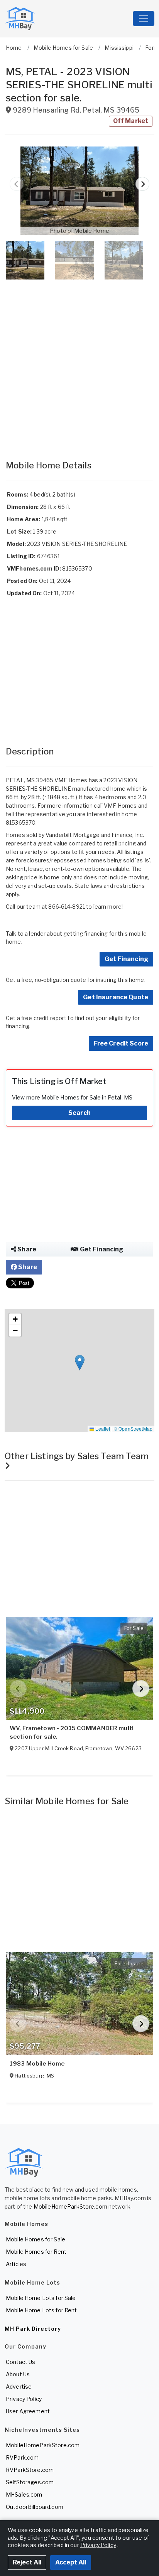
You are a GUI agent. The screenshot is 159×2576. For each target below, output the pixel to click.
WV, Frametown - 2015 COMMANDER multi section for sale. (72, 1732)
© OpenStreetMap (133, 1429)
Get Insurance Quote (116, 997)
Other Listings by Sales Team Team (77, 1456)
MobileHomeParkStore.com (70, 2206)
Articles (16, 2264)
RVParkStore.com (30, 2470)
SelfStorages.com (30, 2482)
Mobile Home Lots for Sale (41, 2298)
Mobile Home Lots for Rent (41, 2310)
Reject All (27, 2562)
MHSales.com (24, 2494)
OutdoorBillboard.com (35, 2507)
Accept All (71, 2562)
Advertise (19, 2387)
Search (79, 1113)
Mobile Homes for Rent (36, 2252)
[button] (79, 191)
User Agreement (28, 2411)
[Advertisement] (79, 362)
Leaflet (102, 1429)
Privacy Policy (24, 2399)
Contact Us (20, 2362)
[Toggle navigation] (144, 19)
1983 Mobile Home (37, 2064)
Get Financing (126, 959)
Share (26, 1249)
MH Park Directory (33, 2329)
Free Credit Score (121, 1043)
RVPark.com (22, 2457)
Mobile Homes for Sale (36, 2239)
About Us (18, 2374)
